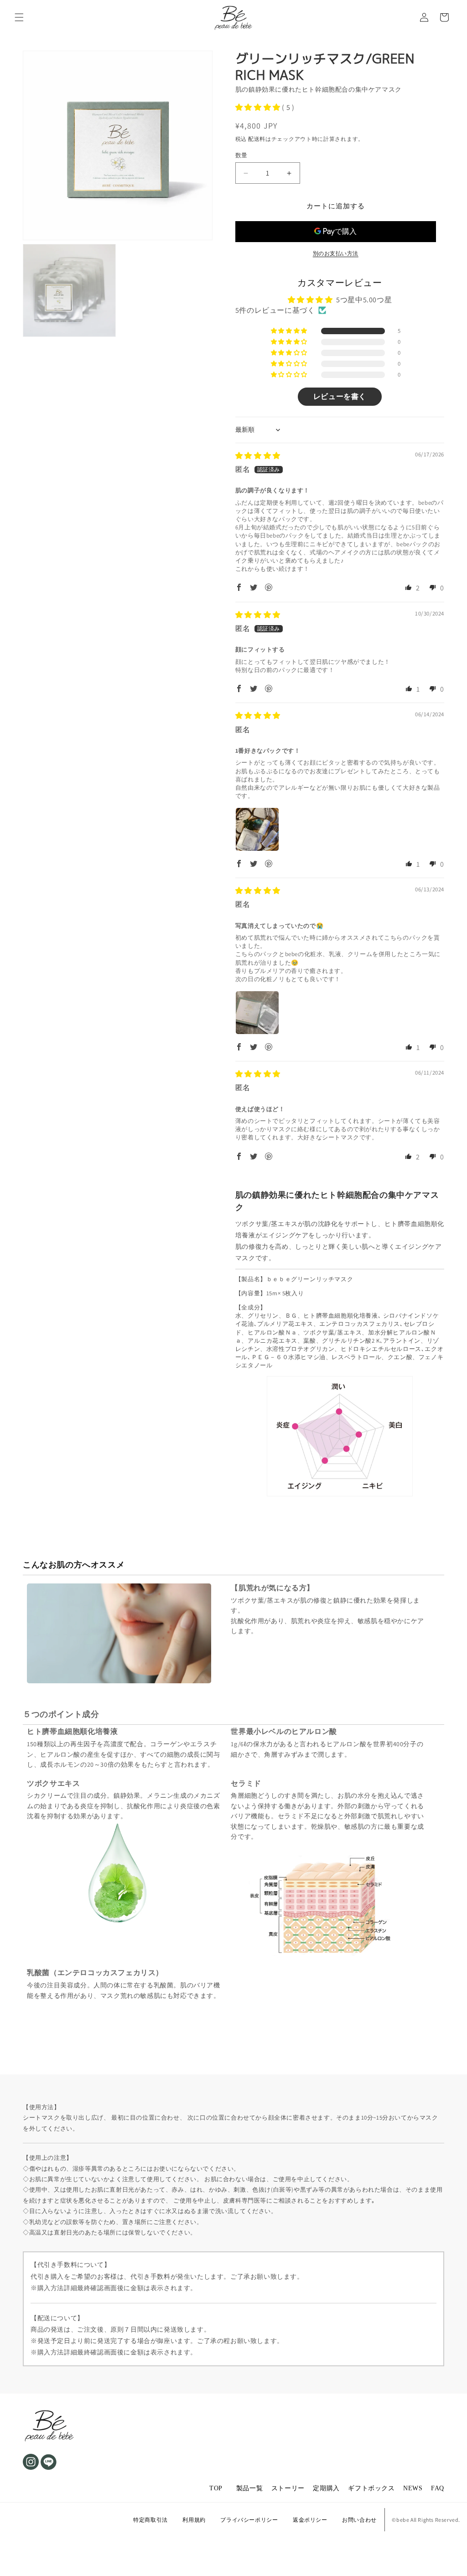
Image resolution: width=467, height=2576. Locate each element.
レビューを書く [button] (340, 396)
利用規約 (194, 2520)
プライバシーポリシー (249, 2520)
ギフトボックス (371, 2488)
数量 (241, 155)
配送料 (257, 139)
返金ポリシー (310, 2520)
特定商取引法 (150, 2520)
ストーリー (288, 2488)
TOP (216, 2488)
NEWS (413, 2488)
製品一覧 (249, 2488)
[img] (258, 456)
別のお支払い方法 (336, 253)
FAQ (438, 2488)
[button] (19, 17)
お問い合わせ (359, 2520)
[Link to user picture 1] (257, 829)
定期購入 (326, 2488)
